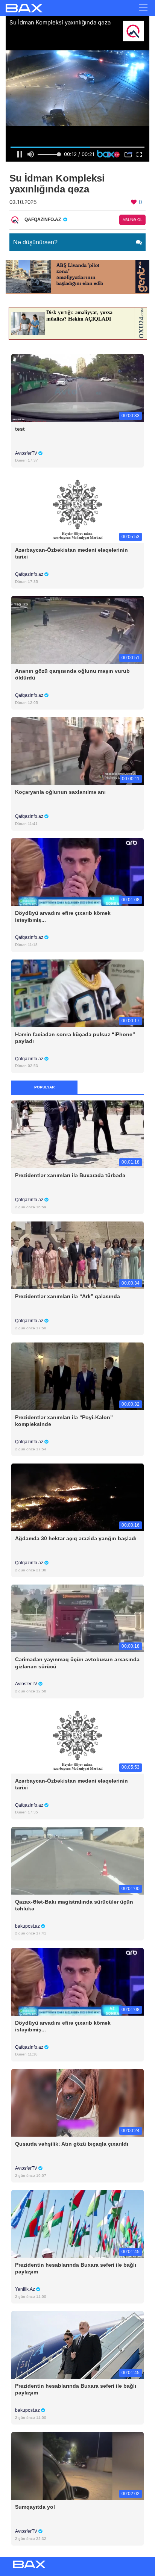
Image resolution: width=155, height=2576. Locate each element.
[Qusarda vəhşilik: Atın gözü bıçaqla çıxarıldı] (77, 2102)
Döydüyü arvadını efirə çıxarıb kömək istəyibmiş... (63, 916)
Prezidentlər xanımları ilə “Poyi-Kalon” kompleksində (64, 1421)
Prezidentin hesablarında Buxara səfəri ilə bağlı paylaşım (76, 2268)
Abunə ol (133, 220)
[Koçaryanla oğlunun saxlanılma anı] (77, 751)
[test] (77, 387)
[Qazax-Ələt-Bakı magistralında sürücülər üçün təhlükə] (77, 1860)
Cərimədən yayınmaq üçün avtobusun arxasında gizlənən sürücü (77, 1663)
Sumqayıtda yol (35, 2507)
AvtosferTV (27, 453)
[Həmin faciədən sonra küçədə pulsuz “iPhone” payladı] (77, 993)
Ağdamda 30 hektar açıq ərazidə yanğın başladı (76, 1538)
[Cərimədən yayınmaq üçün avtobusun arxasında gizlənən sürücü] (77, 1618)
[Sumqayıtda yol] (77, 2466)
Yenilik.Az (26, 2289)
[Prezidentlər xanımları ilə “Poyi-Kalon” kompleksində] (77, 1376)
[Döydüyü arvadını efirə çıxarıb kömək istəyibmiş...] (77, 872)
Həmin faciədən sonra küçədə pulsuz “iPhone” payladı (75, 1038)
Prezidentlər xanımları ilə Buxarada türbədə (70, 1175)
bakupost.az (28, 1926)
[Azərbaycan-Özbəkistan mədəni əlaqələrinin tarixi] (77, 508)
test (20, 429)
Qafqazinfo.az (30, 574)
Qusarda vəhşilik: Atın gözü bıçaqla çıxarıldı (72, 2144)
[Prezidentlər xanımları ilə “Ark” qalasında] (77, 1255)
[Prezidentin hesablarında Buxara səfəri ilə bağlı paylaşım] (77, 2224)
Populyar (44, 1087)
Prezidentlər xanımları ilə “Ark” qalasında (68, 1296)
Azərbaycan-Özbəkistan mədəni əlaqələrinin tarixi (71, 553)
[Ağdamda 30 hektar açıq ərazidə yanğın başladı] (77, 1497)
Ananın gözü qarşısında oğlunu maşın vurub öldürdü (72, 674)
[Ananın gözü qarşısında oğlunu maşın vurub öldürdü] (77, 630)
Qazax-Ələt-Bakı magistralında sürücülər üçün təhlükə (74, 1905)
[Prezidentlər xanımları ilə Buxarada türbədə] (77, 1134)
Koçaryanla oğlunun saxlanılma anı (60, 792)
